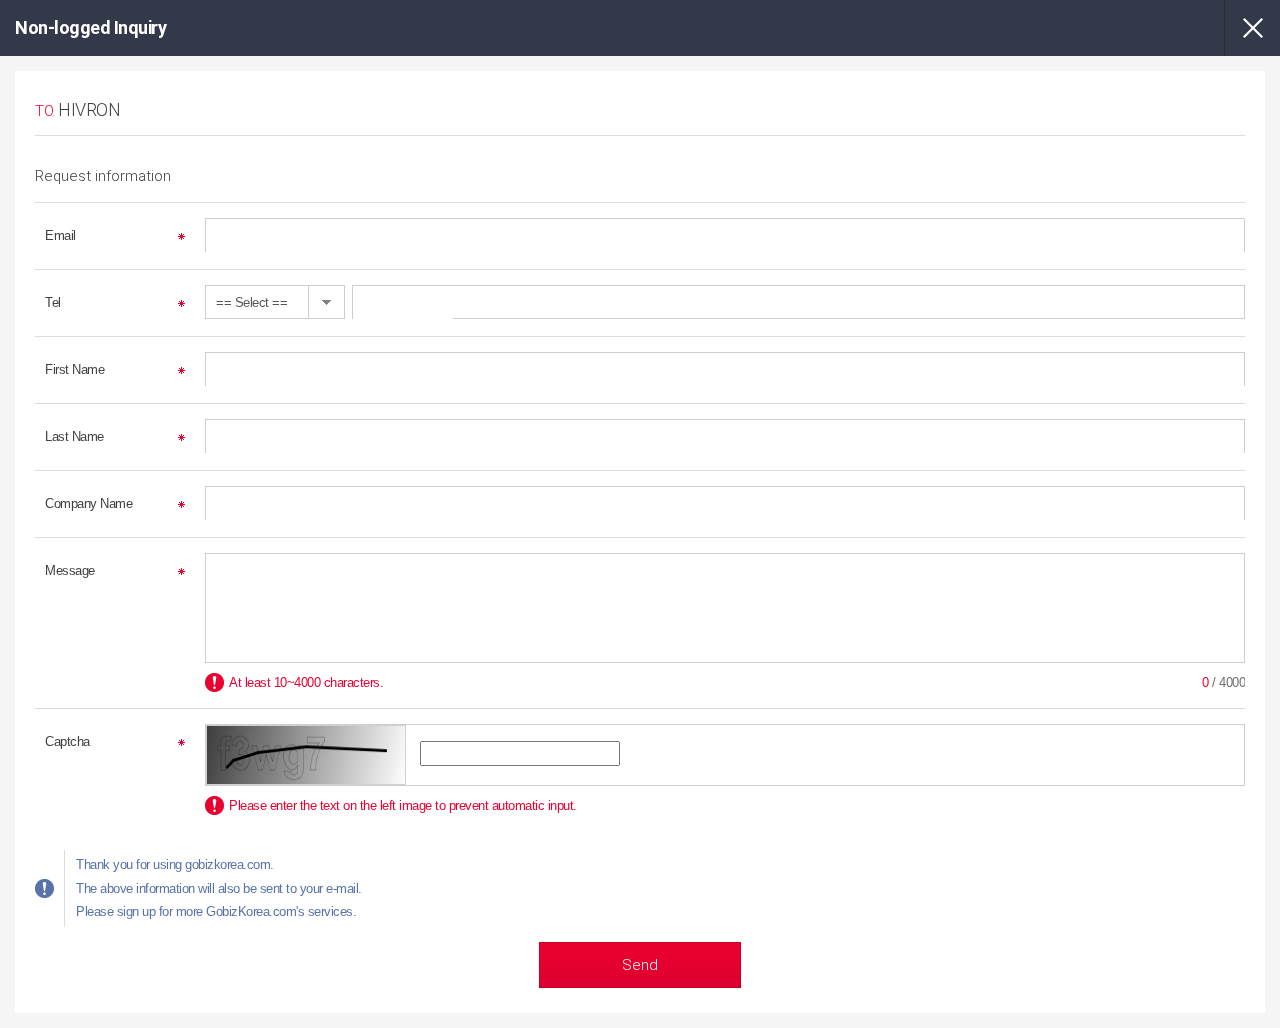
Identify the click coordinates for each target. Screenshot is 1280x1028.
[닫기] (1252, 28)
